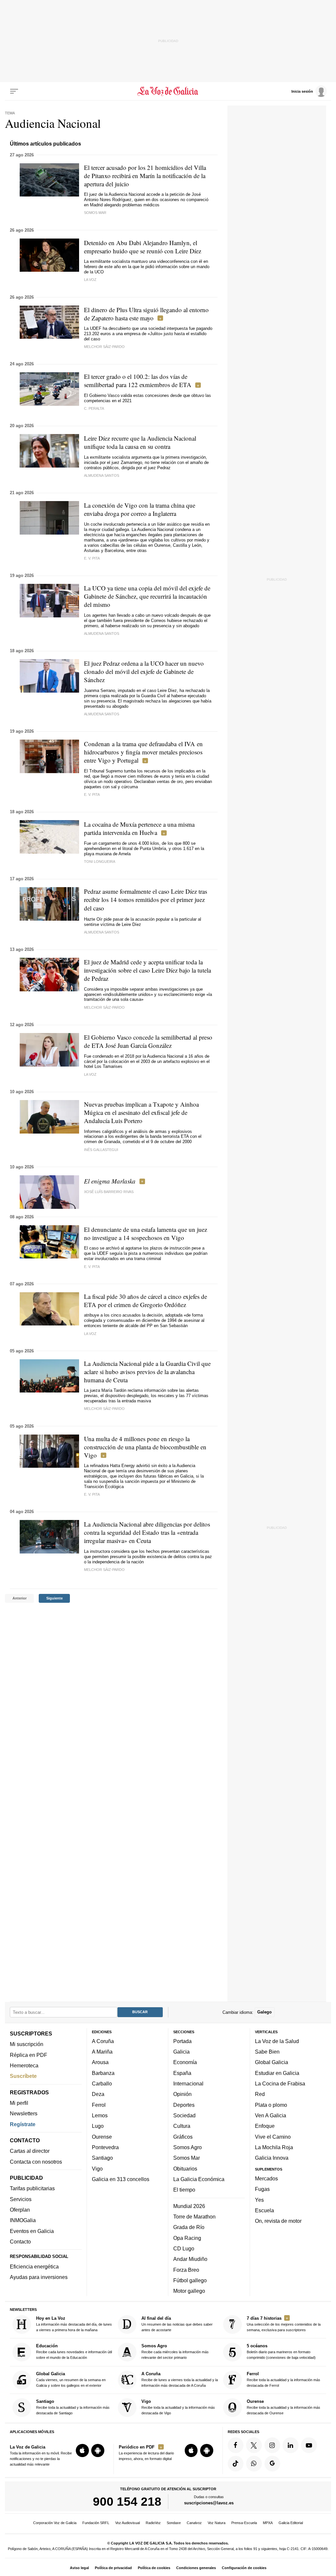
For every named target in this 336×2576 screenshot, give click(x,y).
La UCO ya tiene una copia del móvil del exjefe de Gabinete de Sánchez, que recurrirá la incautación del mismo (147, 596)
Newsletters (24, 2113)
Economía (185, 2062)
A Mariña (102, 2052)
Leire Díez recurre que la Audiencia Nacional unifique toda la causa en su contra (140, 442)
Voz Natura (217, 2523)
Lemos (100, 2115)
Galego (264, 2012)
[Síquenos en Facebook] (236, 2445)
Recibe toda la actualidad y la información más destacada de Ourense (283, 2407)
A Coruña (103, 2041)
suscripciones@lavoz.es (209, 2503)
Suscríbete (23, 2076)
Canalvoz (194, 2523)
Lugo (98, 2126)
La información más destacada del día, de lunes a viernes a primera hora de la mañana (74, 2324)
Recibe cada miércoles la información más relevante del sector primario (175, 2351)
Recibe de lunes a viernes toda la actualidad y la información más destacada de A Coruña (180, 2379)
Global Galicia (272, 2062)
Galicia (181, 2052)
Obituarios (185, 2168)
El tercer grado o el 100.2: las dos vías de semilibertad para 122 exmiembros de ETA (138, 380)
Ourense (102, 2136)
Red (260, 2094)
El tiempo (184, 2190)
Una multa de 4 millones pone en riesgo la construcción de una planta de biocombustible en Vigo (145, 1447)
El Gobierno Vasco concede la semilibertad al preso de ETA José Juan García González (148, 1041)
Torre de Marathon (194, 2217)
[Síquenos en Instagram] (272, 2445)
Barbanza (103, 2073)
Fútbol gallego (190, 2280)
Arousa (100, 2062)
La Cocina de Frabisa (280, 2083)
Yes (259, 2199)
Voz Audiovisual (127, 2523)
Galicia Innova (272, 2158)
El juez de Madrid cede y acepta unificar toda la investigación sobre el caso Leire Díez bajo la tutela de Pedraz (147, 970)
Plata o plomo (271, 2105)
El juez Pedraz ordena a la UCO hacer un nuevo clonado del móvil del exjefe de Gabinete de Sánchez (144, 671)
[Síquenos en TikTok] (236, 2464)
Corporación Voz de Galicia (55, 2523)
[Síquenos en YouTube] (309, 2445)
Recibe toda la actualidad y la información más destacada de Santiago (73, 2407)
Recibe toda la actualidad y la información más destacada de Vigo (178, 2407)
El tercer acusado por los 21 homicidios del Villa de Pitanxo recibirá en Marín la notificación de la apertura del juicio (145, 176)
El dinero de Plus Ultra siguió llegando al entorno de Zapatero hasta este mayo (146, 314)
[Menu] (14, 91)
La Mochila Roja (274, 2147)
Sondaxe (174, 2523)
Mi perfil (19, 2103)
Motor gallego (189, 2291)
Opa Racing (187, 2238)
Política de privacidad (113, 2568)
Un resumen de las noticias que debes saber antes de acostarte (177, 2324)
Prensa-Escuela (244, 2523)
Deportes (184, 2105)
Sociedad (184, 2115)
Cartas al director (30, 2151)
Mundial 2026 (189, 2206)
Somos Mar (187, 2158)
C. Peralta (94, 408)
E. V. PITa (92, 1494)
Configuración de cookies (244, 2568)
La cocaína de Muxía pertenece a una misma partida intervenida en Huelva (139, 828)
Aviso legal (79, 2568)
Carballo (102, 2083)
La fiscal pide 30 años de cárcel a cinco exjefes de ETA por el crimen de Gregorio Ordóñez (146, 1300)
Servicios (21, 2199)
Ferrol (99, 2105)
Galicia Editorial (291, 2523)
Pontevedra (105, 2147)
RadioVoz (153, 2523)
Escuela (264, 2210)
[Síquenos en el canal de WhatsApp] (254, 2464)
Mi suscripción (27, 2044)
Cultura (182, 2126)
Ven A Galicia (271, 2115)
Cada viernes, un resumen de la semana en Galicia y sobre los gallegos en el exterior (71, 2379)
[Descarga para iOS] (82, 2450)
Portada (182, 2041)
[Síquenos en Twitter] (254, 2445)
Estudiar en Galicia (277, 2073)
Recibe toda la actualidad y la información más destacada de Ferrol (283, 2379)
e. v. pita (92, 558)
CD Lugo (184, 2248)
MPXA (268, 2523)
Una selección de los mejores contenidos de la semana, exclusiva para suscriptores (284, 2324)
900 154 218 (127, 2501)
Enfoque (265, 2126)
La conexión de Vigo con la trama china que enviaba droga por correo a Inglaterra (140, 509)
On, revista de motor (278, 2221)
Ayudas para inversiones (39, 2277)
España (182, 2073)
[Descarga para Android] (98, 2450)
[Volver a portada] (168, 91)
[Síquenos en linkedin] (290, 2445)
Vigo (97, 2168)
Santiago (102, 2158)
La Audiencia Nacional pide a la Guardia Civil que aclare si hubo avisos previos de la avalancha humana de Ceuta (147, 1372)
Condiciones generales (196, 2568)
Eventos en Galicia (32, 2231)
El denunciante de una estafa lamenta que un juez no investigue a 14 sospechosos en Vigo (146, 1233)
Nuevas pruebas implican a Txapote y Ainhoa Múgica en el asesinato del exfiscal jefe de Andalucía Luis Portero (141, 1112)
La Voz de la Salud (277, 2041)
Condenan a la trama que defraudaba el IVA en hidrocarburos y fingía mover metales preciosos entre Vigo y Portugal (143, 752)
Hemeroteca (24, 2065)
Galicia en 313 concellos (121, 2179)
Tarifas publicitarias (32, 2188)
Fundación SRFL (96, 2523)
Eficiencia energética (34, 2266)
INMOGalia (23, 2220)
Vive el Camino (273, 2136)
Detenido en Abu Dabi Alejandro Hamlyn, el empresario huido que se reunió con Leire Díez (143, 247)
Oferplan (20, 2210)
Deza (98, 2094)
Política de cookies (154, 2568)
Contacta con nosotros (36, 2162)
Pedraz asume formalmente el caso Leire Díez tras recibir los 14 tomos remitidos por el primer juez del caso (146, 900)
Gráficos (183, 2136)
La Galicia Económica (199, 2179)
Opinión (182, 2094)
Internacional (188, 2083)
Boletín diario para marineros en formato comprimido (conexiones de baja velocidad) (281, 2351)
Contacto (20, 2242)
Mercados (266, 2178)
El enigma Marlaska (110, 1181)
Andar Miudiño (190, 2259)
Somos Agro (188, 2147)
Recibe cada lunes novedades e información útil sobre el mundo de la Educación (74, 2351)
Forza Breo (186, 2269)
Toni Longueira (100, 862)
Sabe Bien (267, 2052)
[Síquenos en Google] (272, 2464)
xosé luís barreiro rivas (109, 1192)
